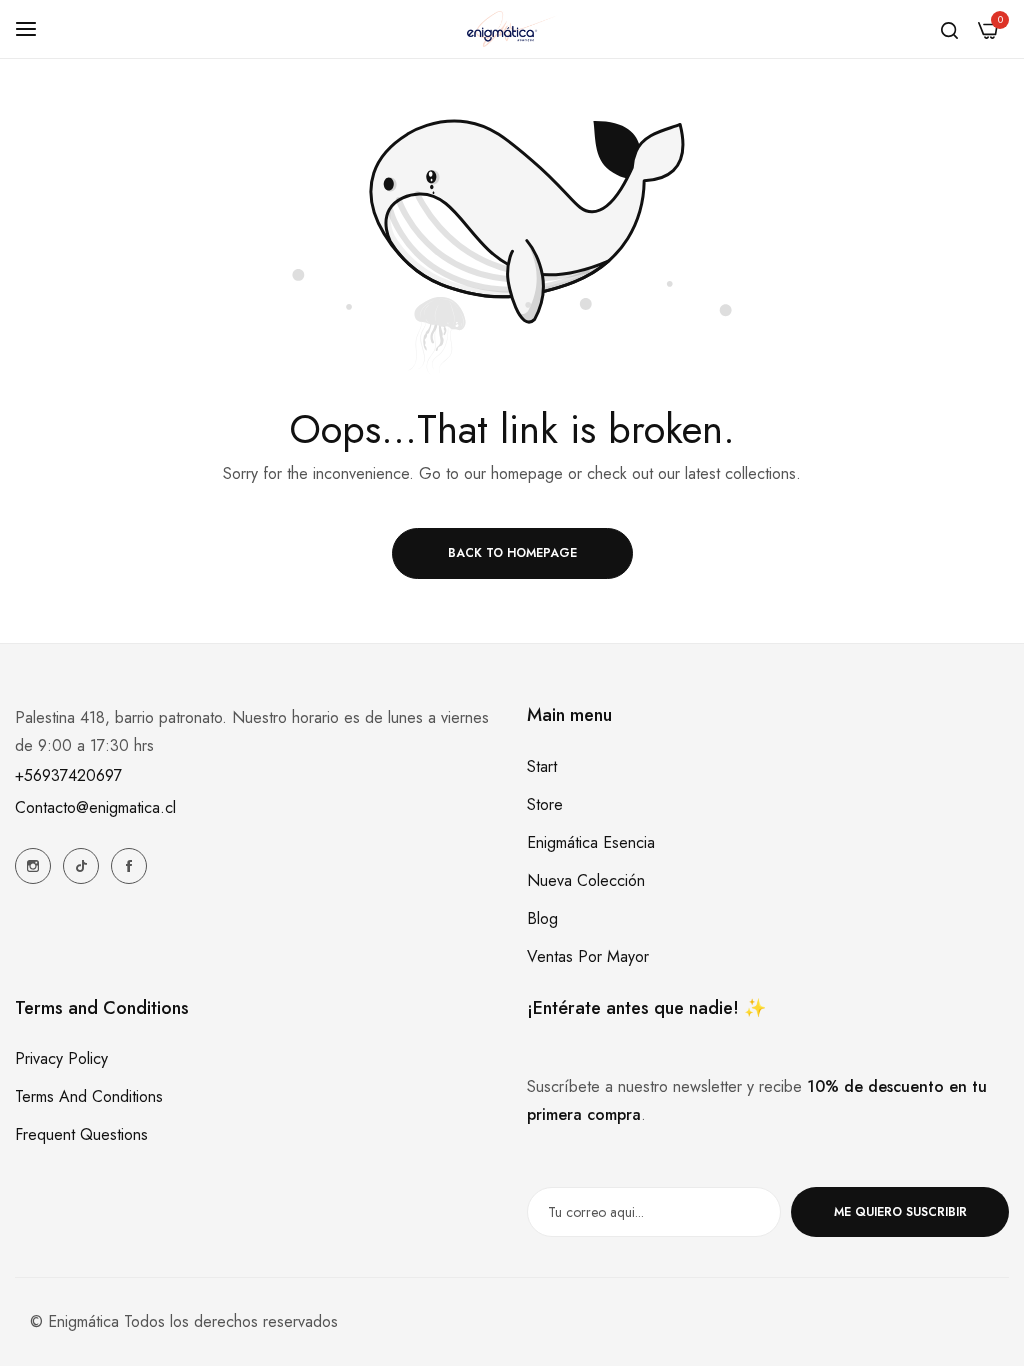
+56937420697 (68, 775)
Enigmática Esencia (591, 842)
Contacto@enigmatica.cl (95, 807)
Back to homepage (512, 553)
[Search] (949, 29)
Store (545, 804)
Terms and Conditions (89, 1096)
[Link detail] (33, 866)
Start (542, 766)
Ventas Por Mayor (588, 956)
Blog (542, 918)
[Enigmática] (512, 29)
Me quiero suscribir (900, 1212)
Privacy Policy (61, 1058)
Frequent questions (81, 1134)
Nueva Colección (586, 880)
